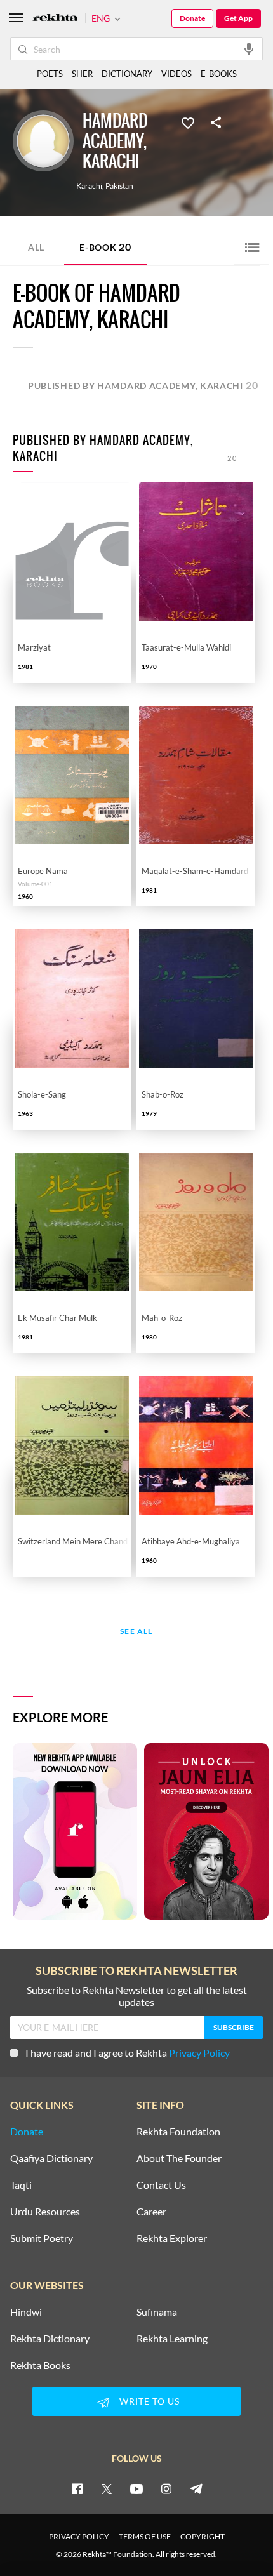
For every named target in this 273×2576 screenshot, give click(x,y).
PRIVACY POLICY (79, 2536)
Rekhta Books (40, 2365)
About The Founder (179, 2158)
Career (151, 2212)
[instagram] (166, 2488)
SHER (82, 74)
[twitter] (107, 2488)
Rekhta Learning (172, 2339)
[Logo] (55, 19)
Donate (192, 18)
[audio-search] (249, 48)
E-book (105, 247)
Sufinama (157, 2312)
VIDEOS (176, 74)
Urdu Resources (45, 2212)
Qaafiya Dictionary (51, 2158)
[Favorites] (188, 122)
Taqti (21, 2185)
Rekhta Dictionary (50, 2339)
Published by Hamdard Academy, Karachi (143, 385)
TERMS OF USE (145, 2536)
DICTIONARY (127, 74)
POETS (50, 74)
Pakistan (119, 186)
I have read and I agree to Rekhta (128, 2053)
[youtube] (136, 2488)
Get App (238, 18)
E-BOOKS (219, 74)
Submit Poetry (42, 2238)
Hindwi (26, 2312)
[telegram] (196, 2488)
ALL (36, 247)
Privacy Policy (199, 2053)
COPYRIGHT (203, 2536)
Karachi (89, 186)
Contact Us (161, 2185)
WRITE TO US (150, 2401)
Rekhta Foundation (178, 2132)
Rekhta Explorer (172, 2238)
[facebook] (77, 2488)
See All (136, 1632)
